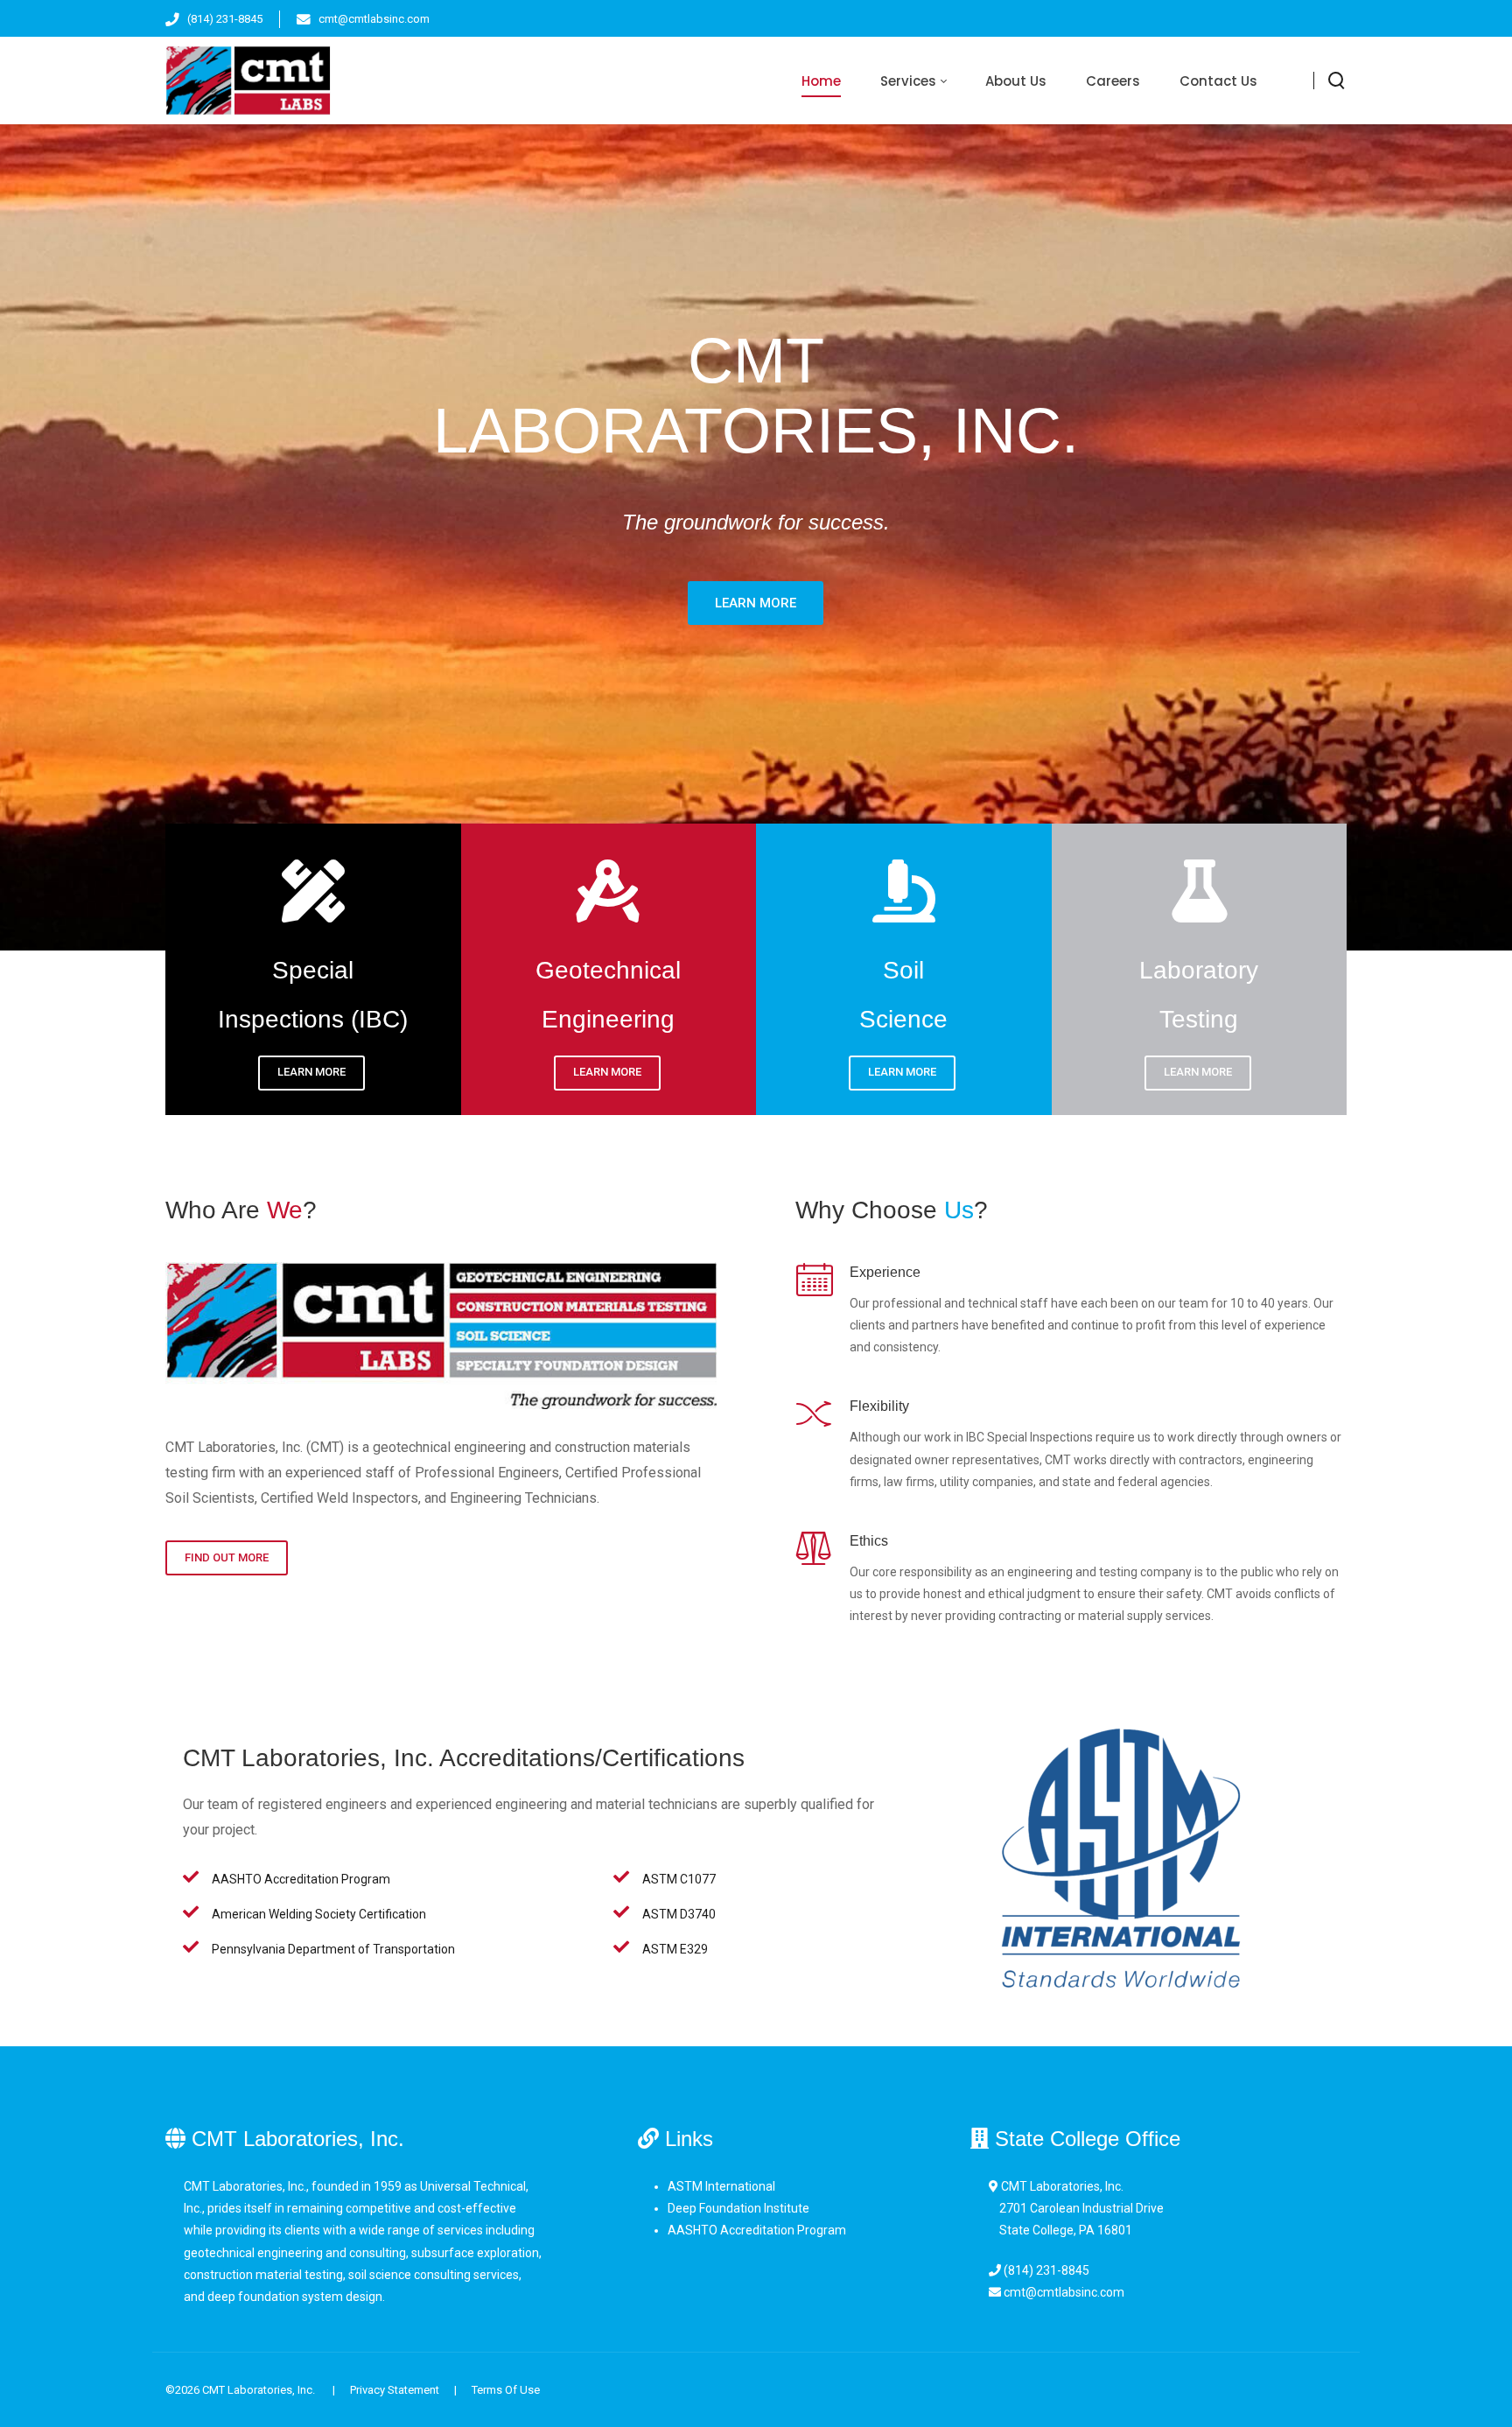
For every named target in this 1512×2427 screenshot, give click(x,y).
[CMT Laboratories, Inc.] (248, 81)
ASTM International (721, 2186)
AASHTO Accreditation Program (757, 2230)
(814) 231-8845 (225, 19)
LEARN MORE (311, 1073)
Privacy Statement (395, 2390)
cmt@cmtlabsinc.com (374, 19)
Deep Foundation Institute (738, 2208)
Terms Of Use (506, 2390)
